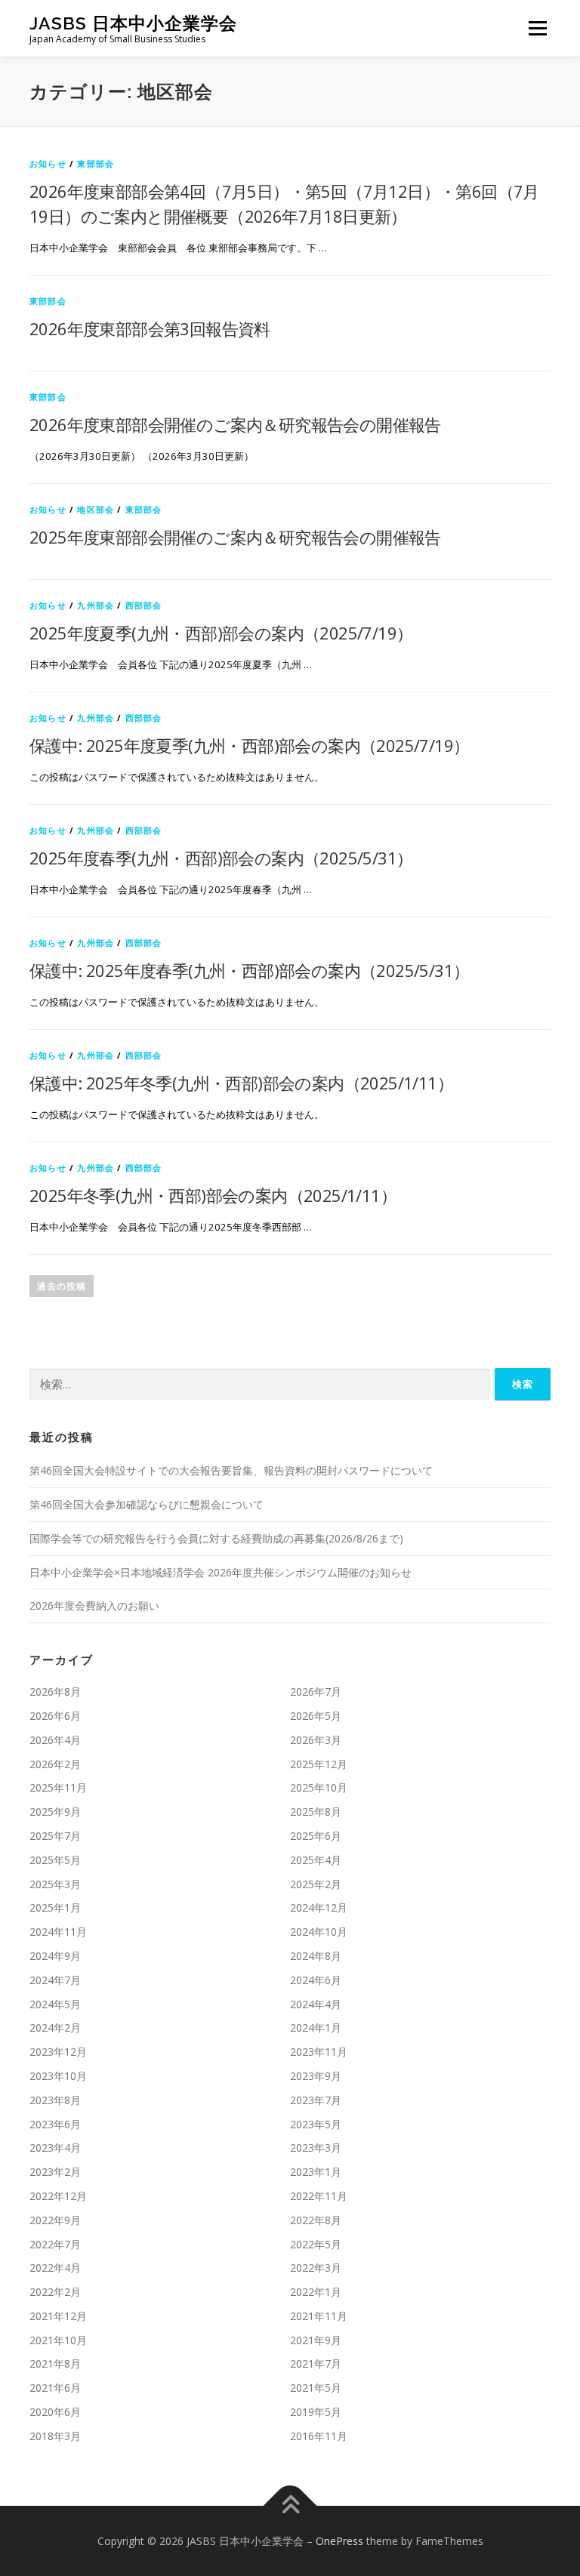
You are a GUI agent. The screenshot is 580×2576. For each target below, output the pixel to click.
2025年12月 (319, 1764)
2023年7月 (316, 2100)
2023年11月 (319, 2052)
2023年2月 (55, 2172)
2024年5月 (55, 2004)
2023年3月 (316, 2148)
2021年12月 (58, 2316)
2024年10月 (319, 1932)
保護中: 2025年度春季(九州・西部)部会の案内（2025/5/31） (249, 970)
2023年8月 (55, 2100)
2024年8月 (316, 1956)
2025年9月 (55, 1812)
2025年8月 (316, 1812)
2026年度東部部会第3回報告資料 (150, 328)
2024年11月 (58, 1932)
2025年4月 (316, 1860)
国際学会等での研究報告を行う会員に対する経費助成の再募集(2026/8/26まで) (216, 1538)
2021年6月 (55, 2388)
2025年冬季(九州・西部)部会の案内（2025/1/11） (213, 1195)
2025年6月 (316, 1836)
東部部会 (96, 163)
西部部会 (144, 605)
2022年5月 (316, 2244)
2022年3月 (316, 2268)
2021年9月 (316, 2340)
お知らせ (48, 163)
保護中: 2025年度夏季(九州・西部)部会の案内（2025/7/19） (249, 745)
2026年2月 (55, 1764)
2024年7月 (55, 1980)
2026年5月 (316, 1716)
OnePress (339, 2541)
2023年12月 (58, 2052)
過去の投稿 (62, 1286)
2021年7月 (316, 2363)
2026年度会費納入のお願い (94, 1605)
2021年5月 (316, 2388)
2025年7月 (55, 1836)
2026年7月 (316, 1692)
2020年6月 (55, 2412)
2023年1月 (316, 2172)
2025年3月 (55, 1884)
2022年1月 (316, 2292)
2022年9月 (55, 2220)
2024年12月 (319, 1907)
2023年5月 (316, 2124)
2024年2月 (55, 2028)
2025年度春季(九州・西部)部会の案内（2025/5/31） (221, 858)
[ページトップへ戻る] (290, 2505)
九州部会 (96, 605)
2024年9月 (55, 1956)
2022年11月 (319, 2196)
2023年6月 (55, 2124)
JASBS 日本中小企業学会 (133, 23)
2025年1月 (55, 1907)
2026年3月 (316, 1740)
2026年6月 (55, 1716)
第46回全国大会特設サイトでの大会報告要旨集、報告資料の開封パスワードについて (231, 1470)
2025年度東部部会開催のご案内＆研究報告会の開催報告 (235, 537)
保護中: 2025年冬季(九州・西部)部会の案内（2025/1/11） (241, 1083)
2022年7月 (55, 2244)
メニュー (537, 28)
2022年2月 (55, 2292)
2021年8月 (55, 2363)
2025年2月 (316, 1884)
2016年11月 (319, 2436)
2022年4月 (55, 2268)
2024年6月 (316, 1980)
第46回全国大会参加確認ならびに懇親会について (147, 1504)
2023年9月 (316, 2076)
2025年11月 (58, 1787)
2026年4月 (55, 1740)
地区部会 (96, 509)
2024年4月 (316, 2004)
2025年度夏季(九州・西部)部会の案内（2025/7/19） (221, 633)
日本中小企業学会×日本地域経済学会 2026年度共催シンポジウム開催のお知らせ (221, 1572)
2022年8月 (316, 2220)
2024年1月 (316, 2028)
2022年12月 (58, 2196)
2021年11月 (319, 2316)
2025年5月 (55, 1860)
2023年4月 (55, 2148)
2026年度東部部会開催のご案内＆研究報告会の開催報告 (235, 424)
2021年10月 (58, 2340)
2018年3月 (55, 2436)
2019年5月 (316, 2412)
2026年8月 (55, 1692)
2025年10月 (319, 1787)
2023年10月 (58, 2076)
